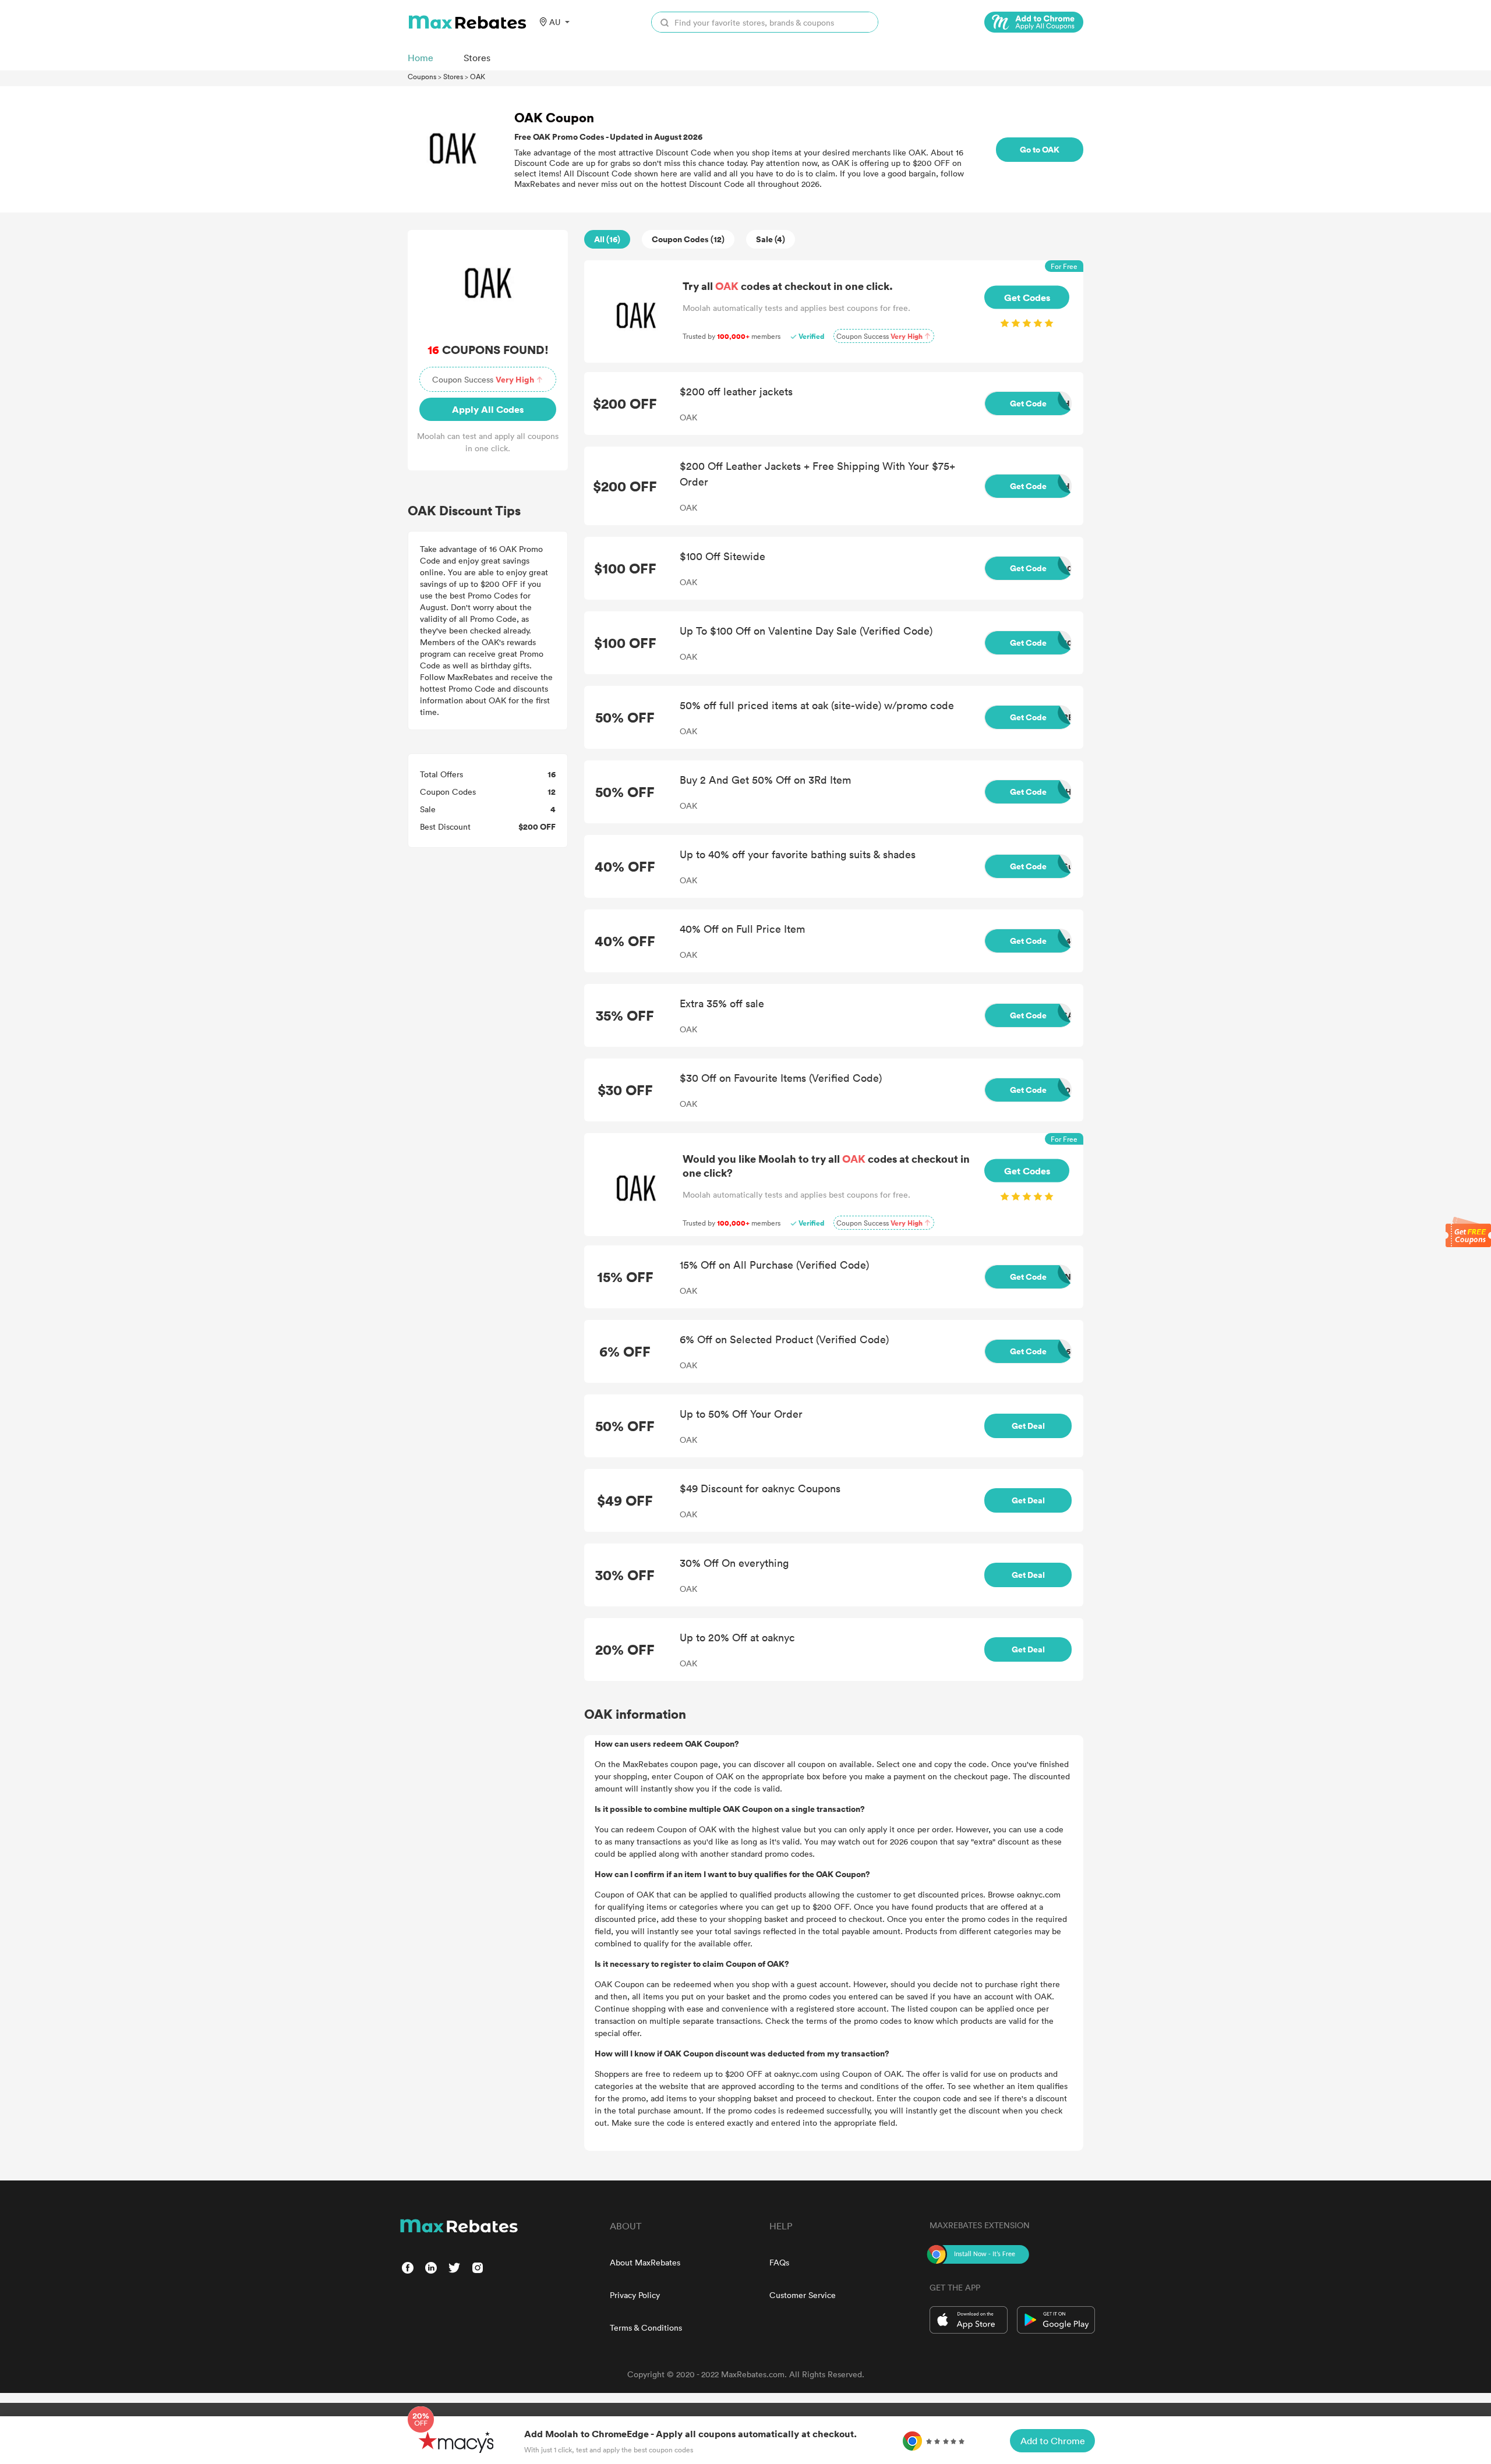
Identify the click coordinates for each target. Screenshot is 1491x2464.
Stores (453, 76)
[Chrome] (1034, 22)
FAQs (779, 2262)
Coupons (422, 76)
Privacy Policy (635, 2295)
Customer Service (803, 2295)
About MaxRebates (645, 2262)
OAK (478, 76)
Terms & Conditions (646, 2327)
